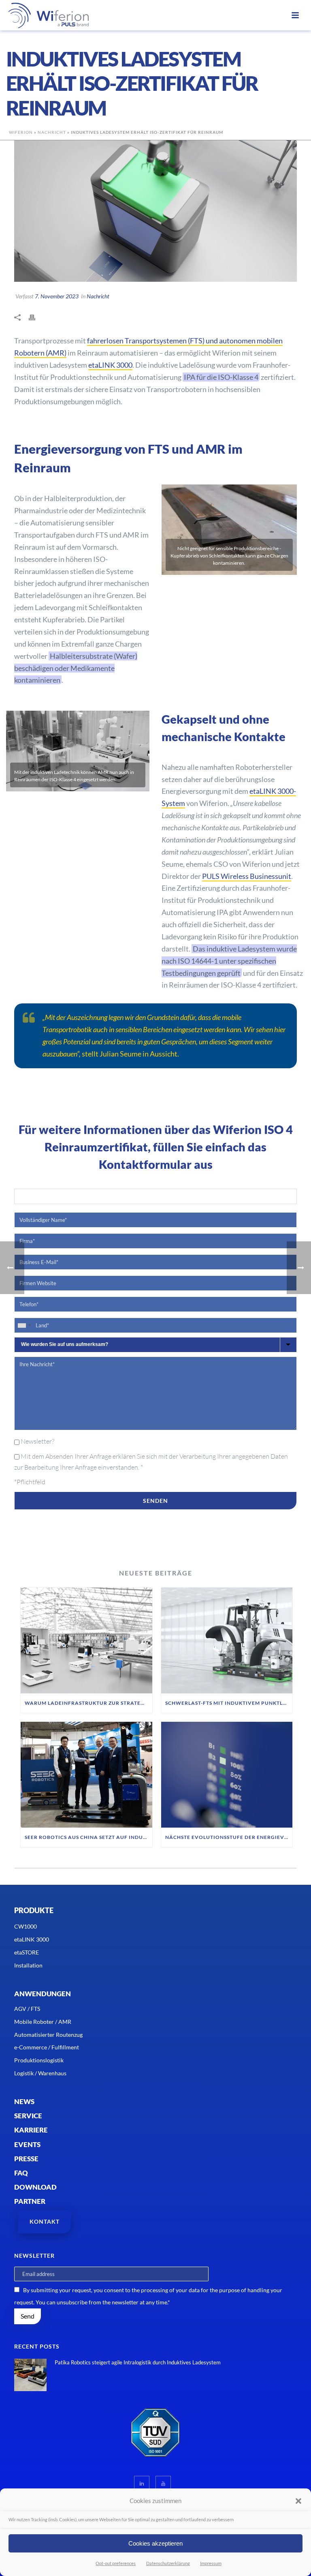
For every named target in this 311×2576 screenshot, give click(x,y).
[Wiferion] (38, 15)
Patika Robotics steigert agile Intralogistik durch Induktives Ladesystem (138, 2362)
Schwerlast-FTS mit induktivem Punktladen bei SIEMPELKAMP (229, 1703)
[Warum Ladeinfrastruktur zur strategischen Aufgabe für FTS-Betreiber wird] (86, 1641)
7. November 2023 (57, 296)
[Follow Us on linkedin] (142, 2484)
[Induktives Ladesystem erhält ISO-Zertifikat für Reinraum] (155, 211)
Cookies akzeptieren (155, 2543)
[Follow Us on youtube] (163, 2484)
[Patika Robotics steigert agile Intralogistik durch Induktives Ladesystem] (30, 2375)
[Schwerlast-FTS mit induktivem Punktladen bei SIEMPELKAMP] (227, 1641)
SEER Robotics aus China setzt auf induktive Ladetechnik (88, 1837)
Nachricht (52, 132)
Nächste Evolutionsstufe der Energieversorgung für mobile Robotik (229, 1837)
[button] (298, 2501)
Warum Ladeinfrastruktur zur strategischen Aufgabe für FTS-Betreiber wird (88, 1703)
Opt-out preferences (116, 2563)
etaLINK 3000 (110, 365)
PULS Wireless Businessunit (247, 876)
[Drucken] (36, 317)
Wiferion (21, 132)
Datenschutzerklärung (168, 2563)
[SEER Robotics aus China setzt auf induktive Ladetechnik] (86, 1775)
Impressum (211, 2563)
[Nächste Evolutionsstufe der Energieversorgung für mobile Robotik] (227, 1775)
